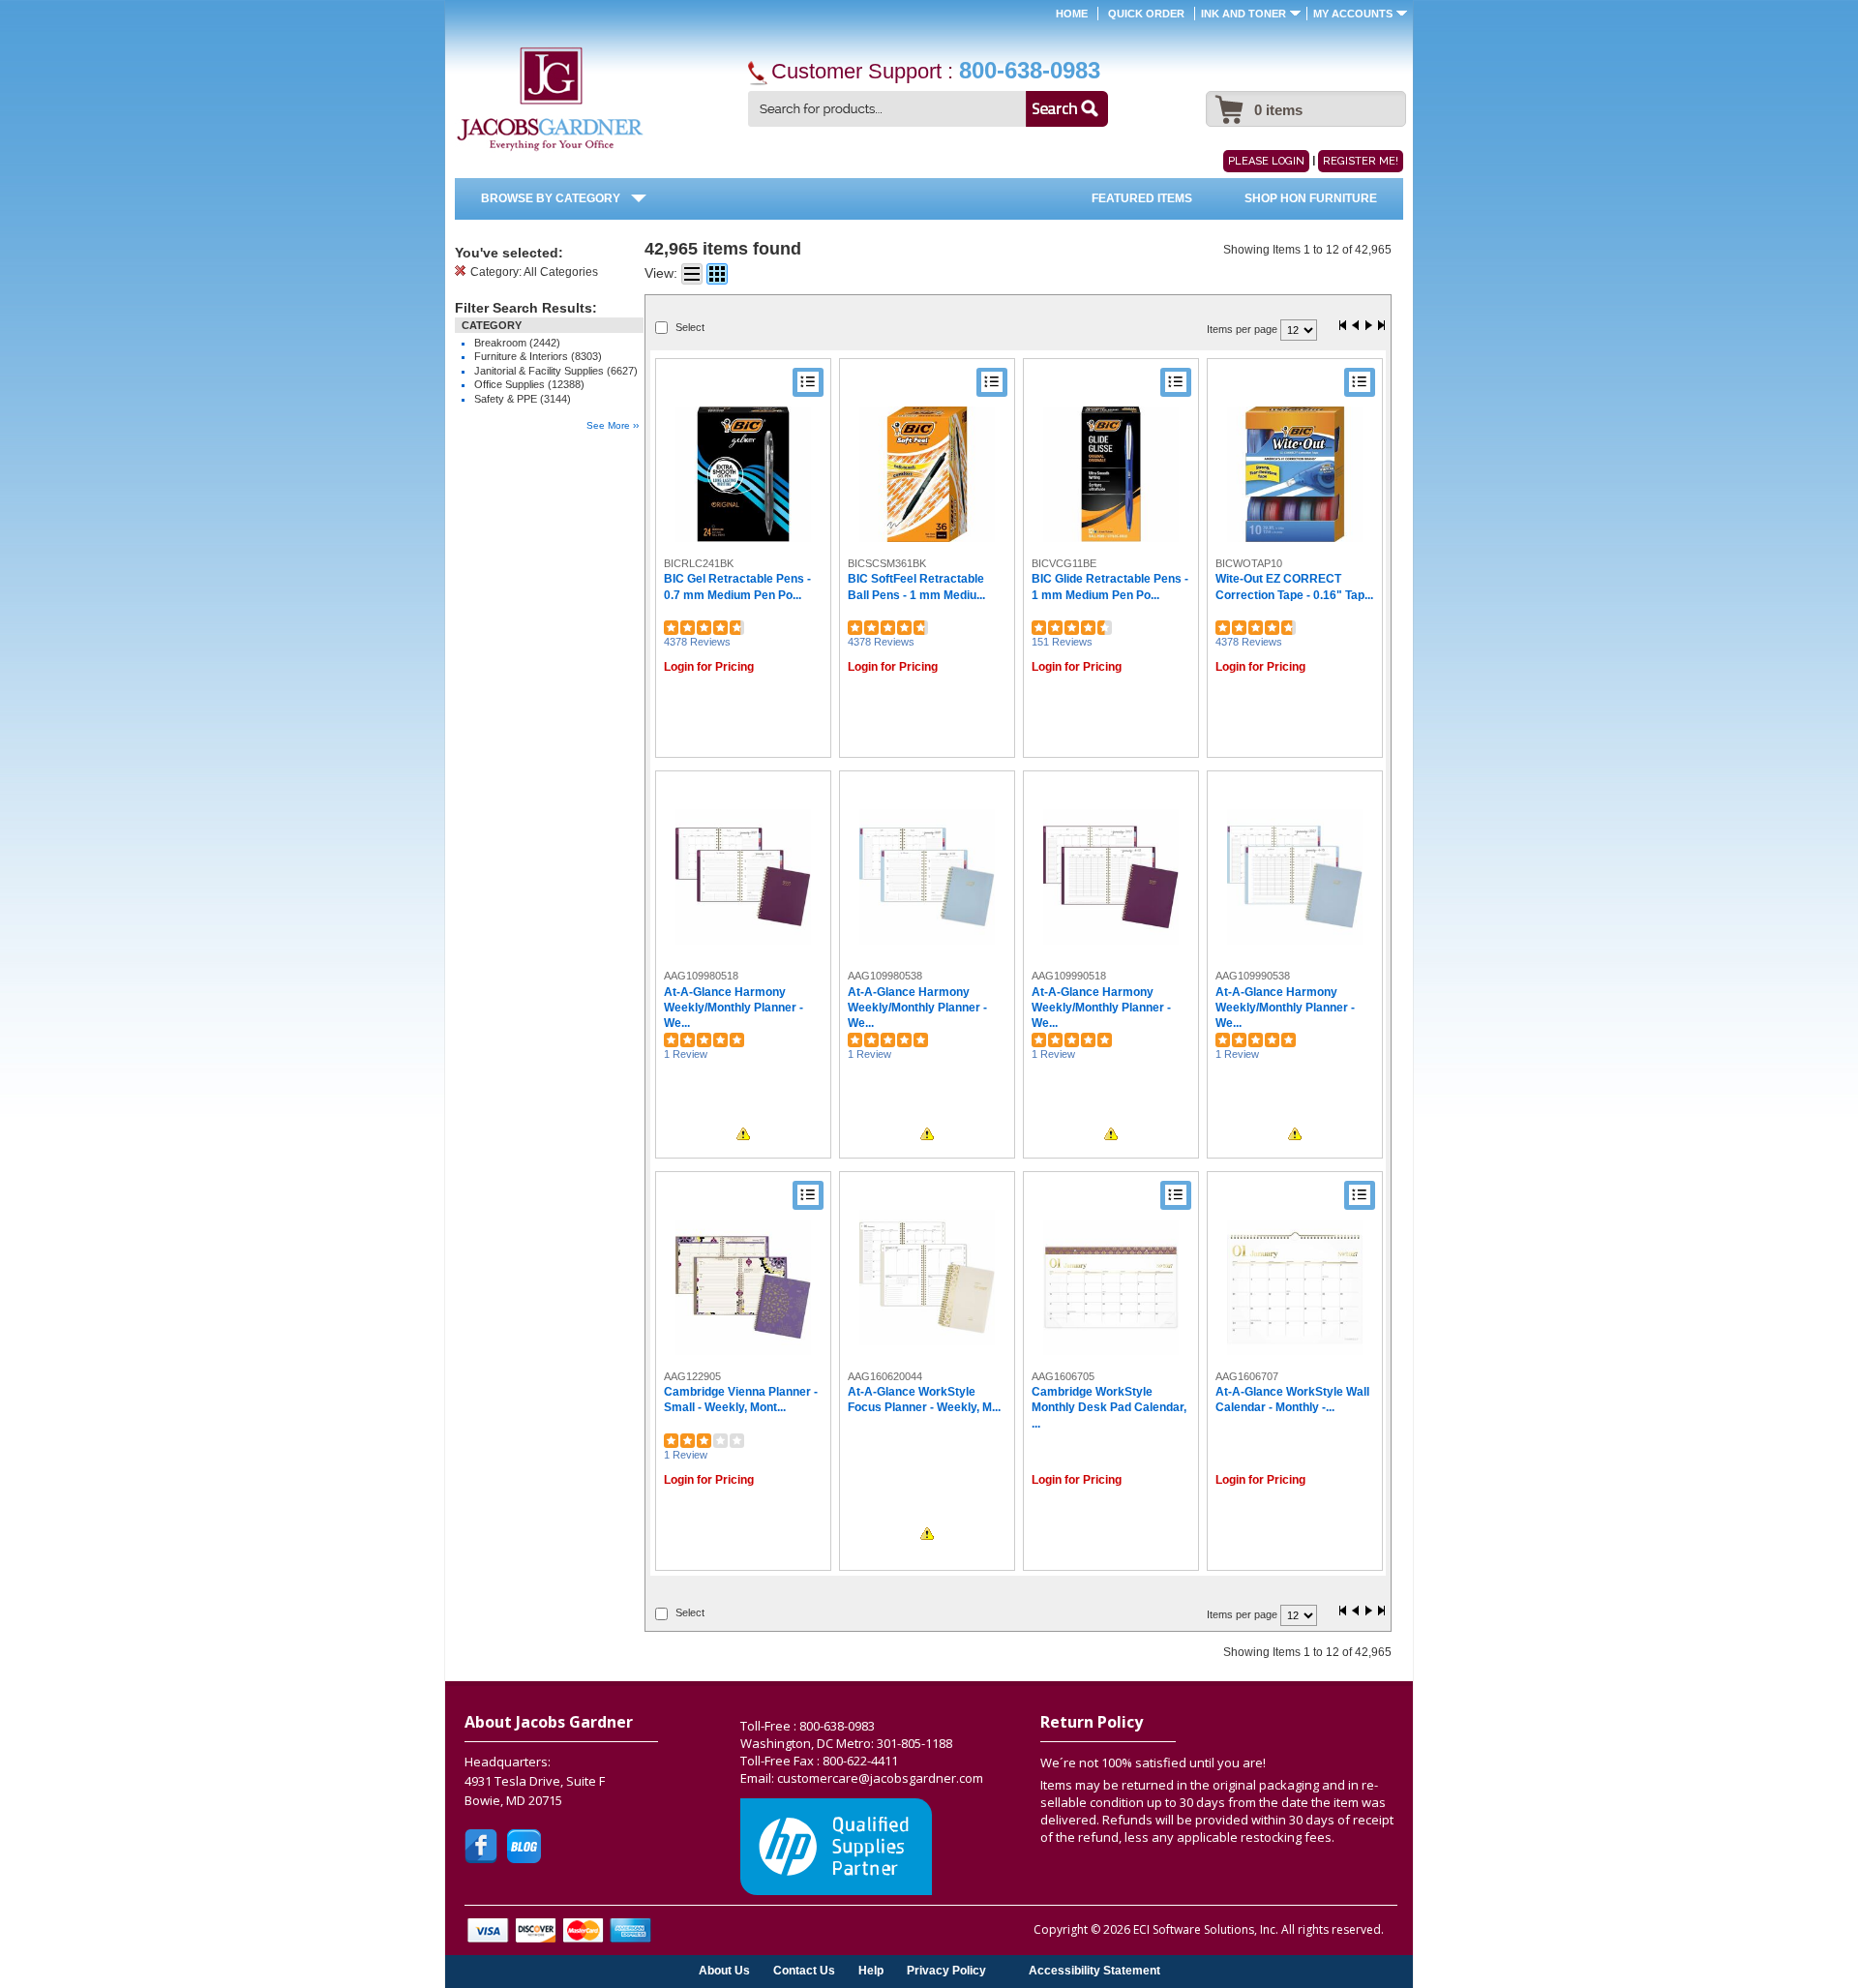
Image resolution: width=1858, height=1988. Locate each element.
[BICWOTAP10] (1295, 474)
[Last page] (1381, 327)
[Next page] (1368, 327)
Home (1072, 14)
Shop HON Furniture (1311, 198)
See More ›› (613, 425)
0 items (1278, 110)
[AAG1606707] (1295, 1287)
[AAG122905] (743, 1287)
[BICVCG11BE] (1111, 474)
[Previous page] (1356, 327)
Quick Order (1146, 14)
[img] (550, 100)
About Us (724, 1970)
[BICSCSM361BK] (927, 474)
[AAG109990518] (1111, 877)
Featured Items (1142, 198)
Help (871, 1970)
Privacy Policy (946, 1970)
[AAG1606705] (1111, 1287)
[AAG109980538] (927, 877)
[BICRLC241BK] (743, 474)
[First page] (1343, 327)
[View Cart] (1227, 100)
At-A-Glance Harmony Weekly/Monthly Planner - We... (734, 1008)
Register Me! (1361, 161)
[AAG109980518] (743, 877)
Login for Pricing (709, 667)
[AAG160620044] (927, 1278)
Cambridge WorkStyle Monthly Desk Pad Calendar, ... (1109, 1408)
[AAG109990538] (1295, 877)
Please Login (1266, 161)
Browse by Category (551, 198)
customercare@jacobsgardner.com (880, 1778)
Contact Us (804, 1970)
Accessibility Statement (1094, 1970)
